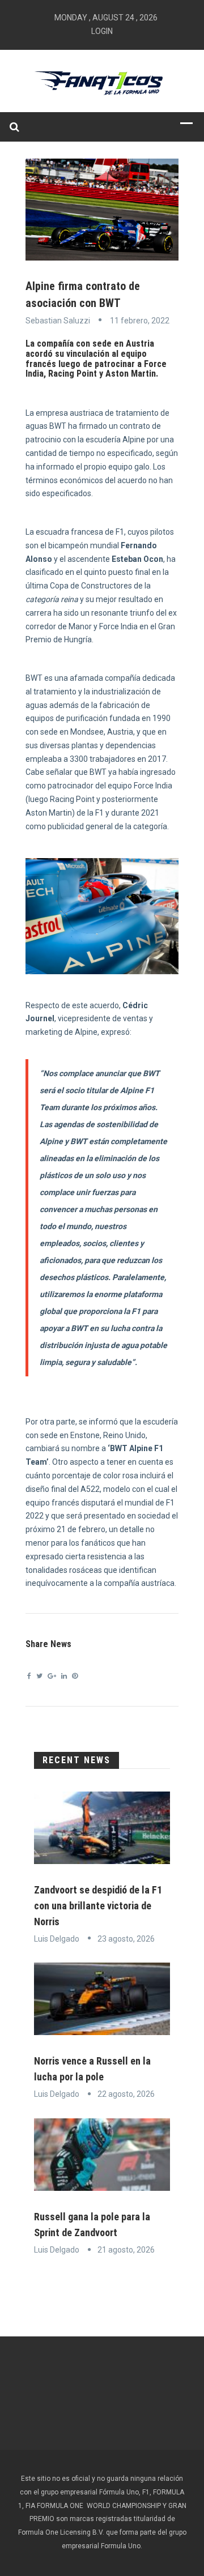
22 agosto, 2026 (126, 2094)
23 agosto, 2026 (126, 1939)
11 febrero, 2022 (140, 321)
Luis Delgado (57, 1939)
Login (102, 31)
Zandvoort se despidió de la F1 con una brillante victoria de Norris (98, 1906)
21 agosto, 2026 (126, 2250)
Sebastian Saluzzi (58, 321)
